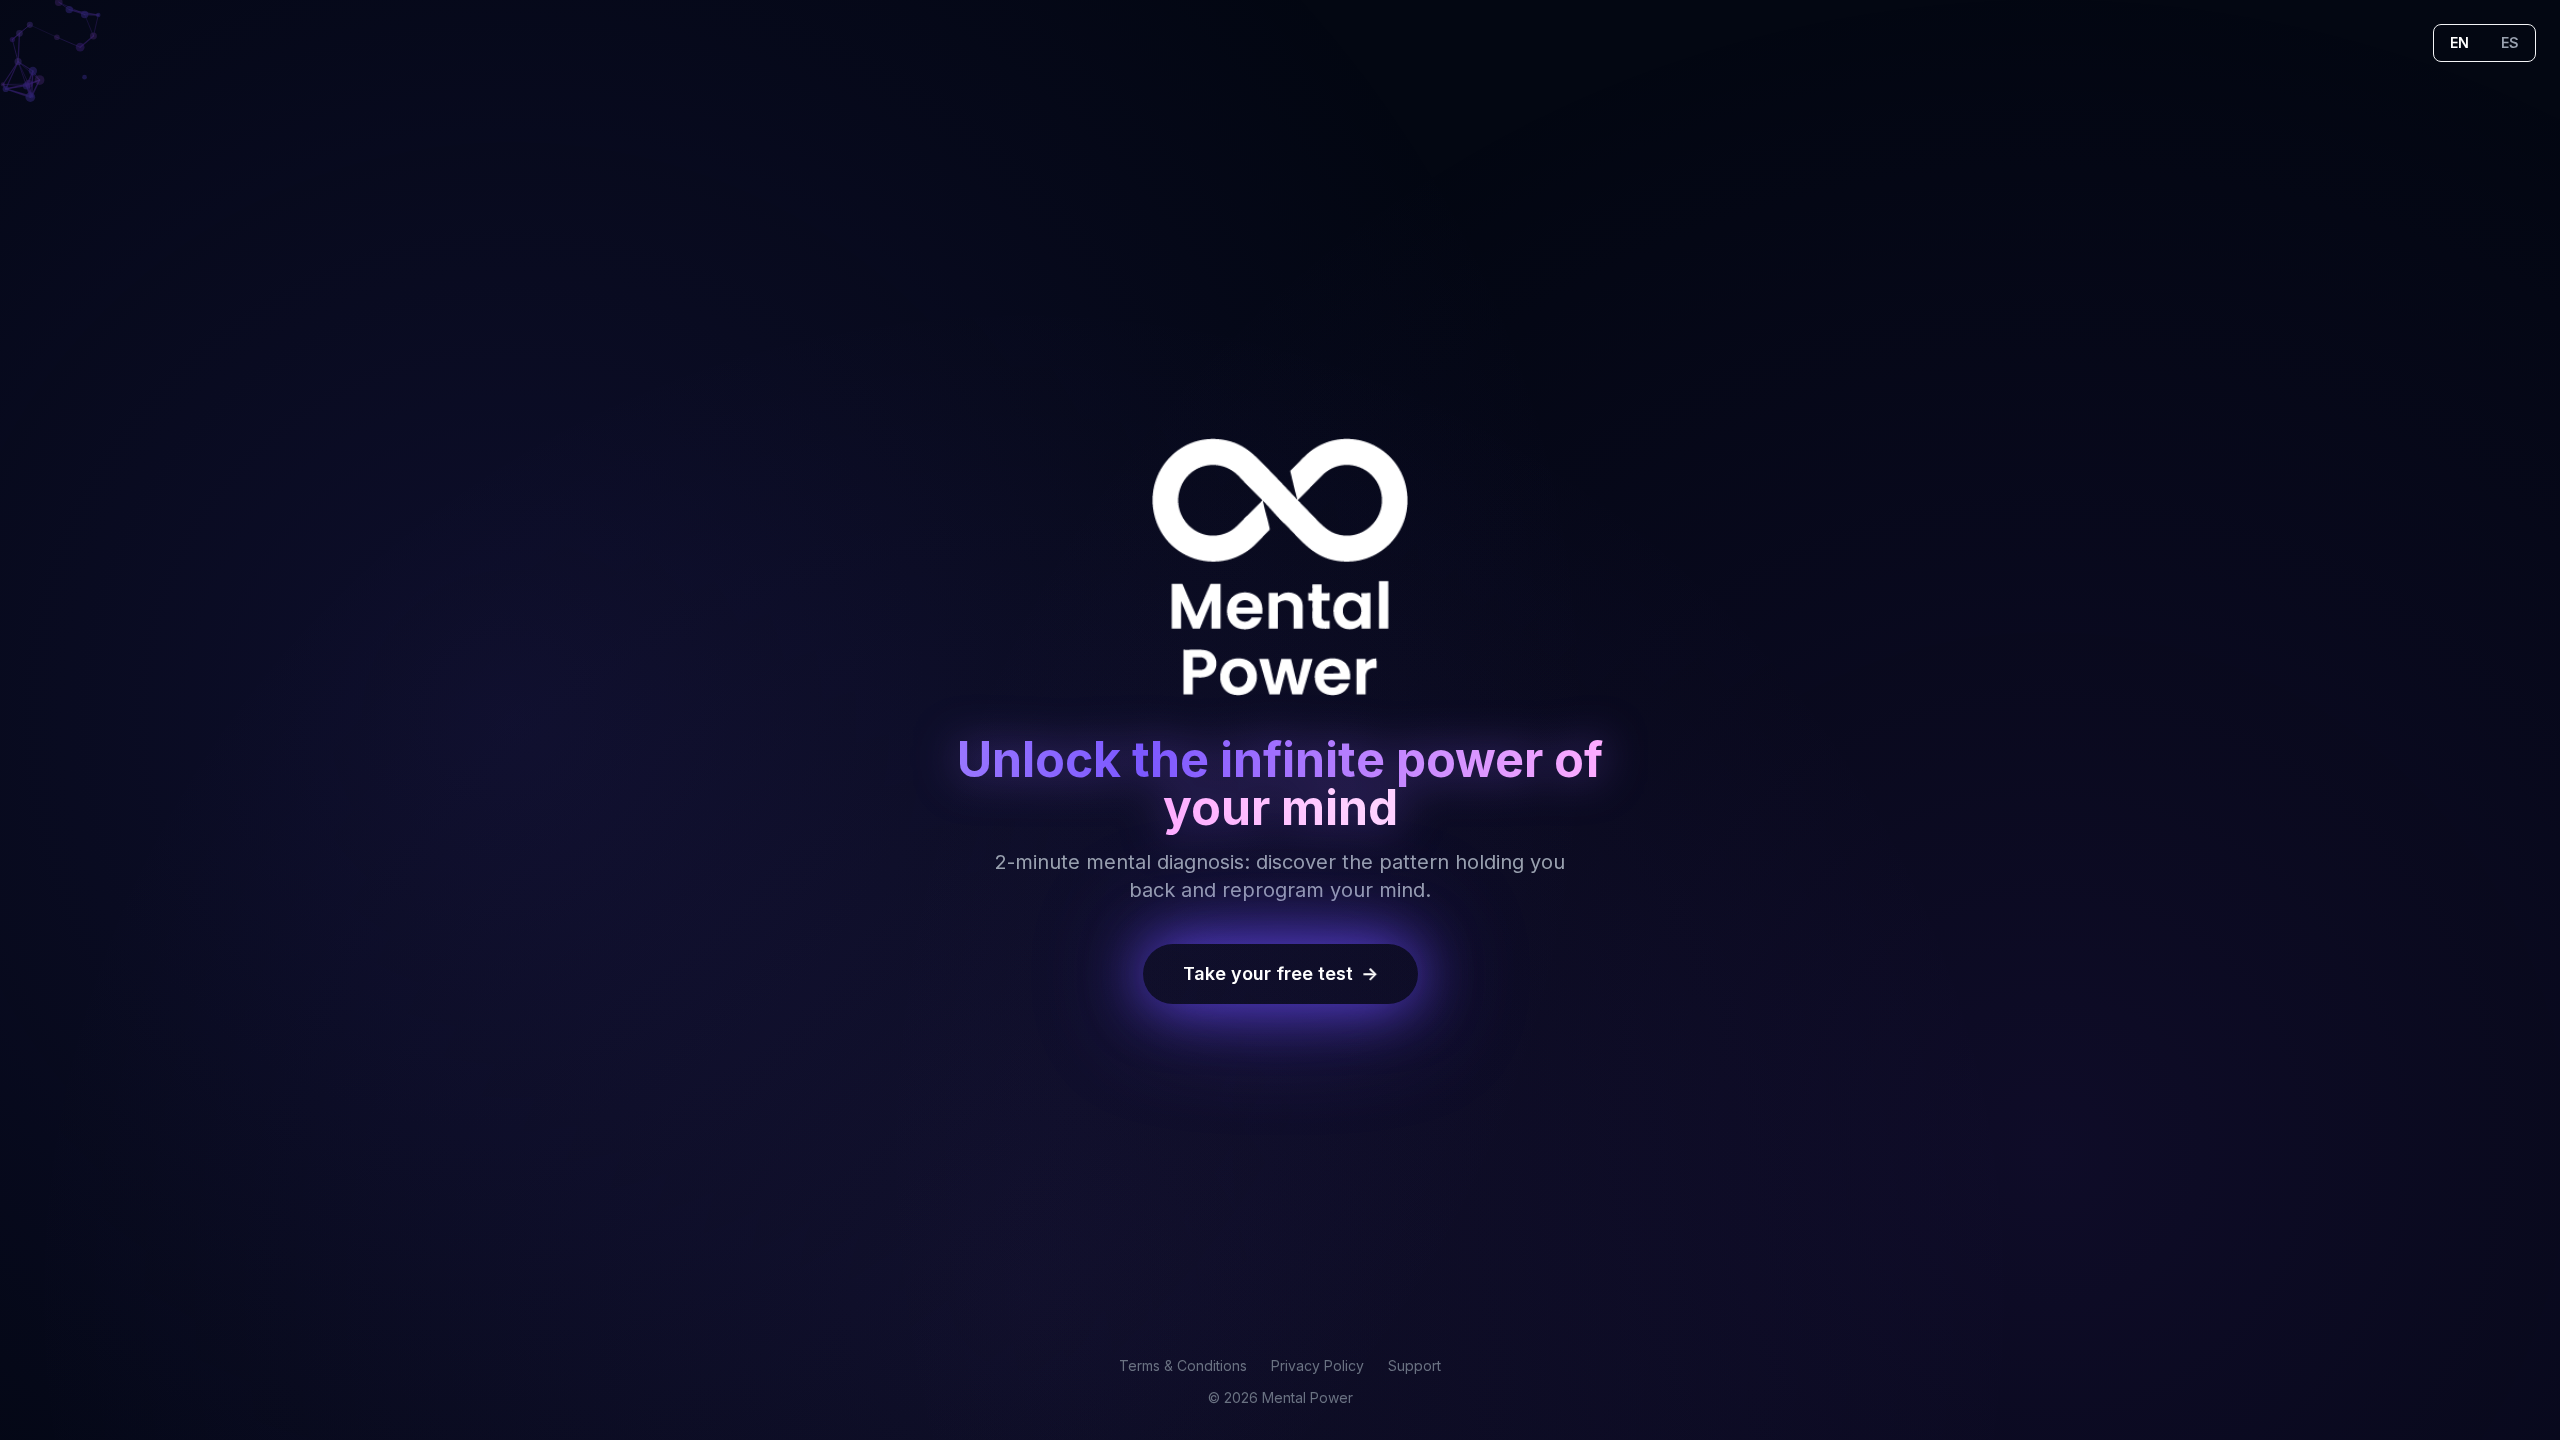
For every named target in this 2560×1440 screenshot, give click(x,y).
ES (2510, 42)
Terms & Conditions (1183, 1365)
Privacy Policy (1317, 1365)
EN (2459, 42)
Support (1414, 1365)
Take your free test (1280, 973)
